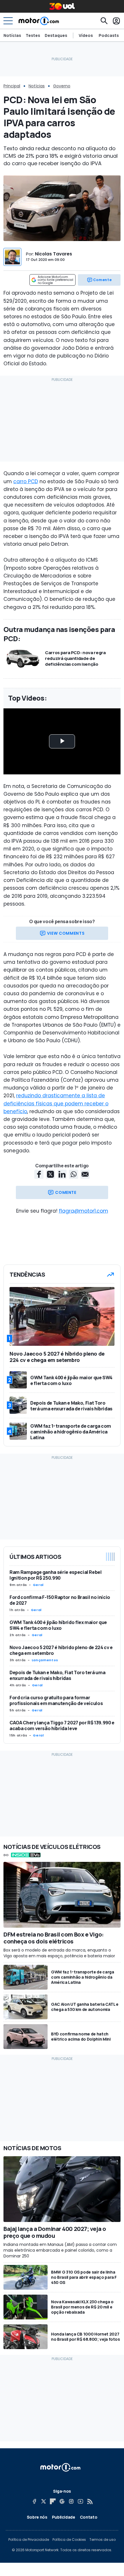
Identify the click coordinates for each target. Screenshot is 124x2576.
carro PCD (26, 481)
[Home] (39, 21)
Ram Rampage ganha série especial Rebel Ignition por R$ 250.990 (56, 1575)
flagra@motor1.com (83, 1211)
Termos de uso (103, 2540)
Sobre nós (37, 2517)
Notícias (12, 35)
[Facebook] (34, 2501)
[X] (44, 2501)
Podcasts (109, 35)
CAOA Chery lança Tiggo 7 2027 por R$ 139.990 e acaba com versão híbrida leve (62, 1726)
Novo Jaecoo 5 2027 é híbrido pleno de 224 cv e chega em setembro (61, 1650)
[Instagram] (71, 2501)
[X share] (50, 1174)
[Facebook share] (39, 1174)
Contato (89, 2517)
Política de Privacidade (29, 2540)
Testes (33, 35)
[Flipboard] (53, 2501)
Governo (62, 86)
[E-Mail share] (85, 1174)
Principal (12, 86)
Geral (38, 1585)
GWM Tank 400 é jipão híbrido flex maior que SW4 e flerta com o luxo (58, 1625)
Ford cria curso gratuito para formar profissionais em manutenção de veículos (56, 1700)
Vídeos (86, 35)
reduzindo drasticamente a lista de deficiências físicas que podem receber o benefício (56, 1103)
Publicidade (64, 2517)
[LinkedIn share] (62, 1174)
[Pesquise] (104, 21)
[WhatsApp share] (74, 1174)
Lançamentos (45, 1660)
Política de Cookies (69, 2540)
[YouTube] (80, 2501)
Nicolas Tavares (53, 254)
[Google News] (62, 2501)
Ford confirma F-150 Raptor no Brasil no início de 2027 (60, 1600)
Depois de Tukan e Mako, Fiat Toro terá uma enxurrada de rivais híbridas (57, 1675)
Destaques (56, 35)
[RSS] (90, 2501)
